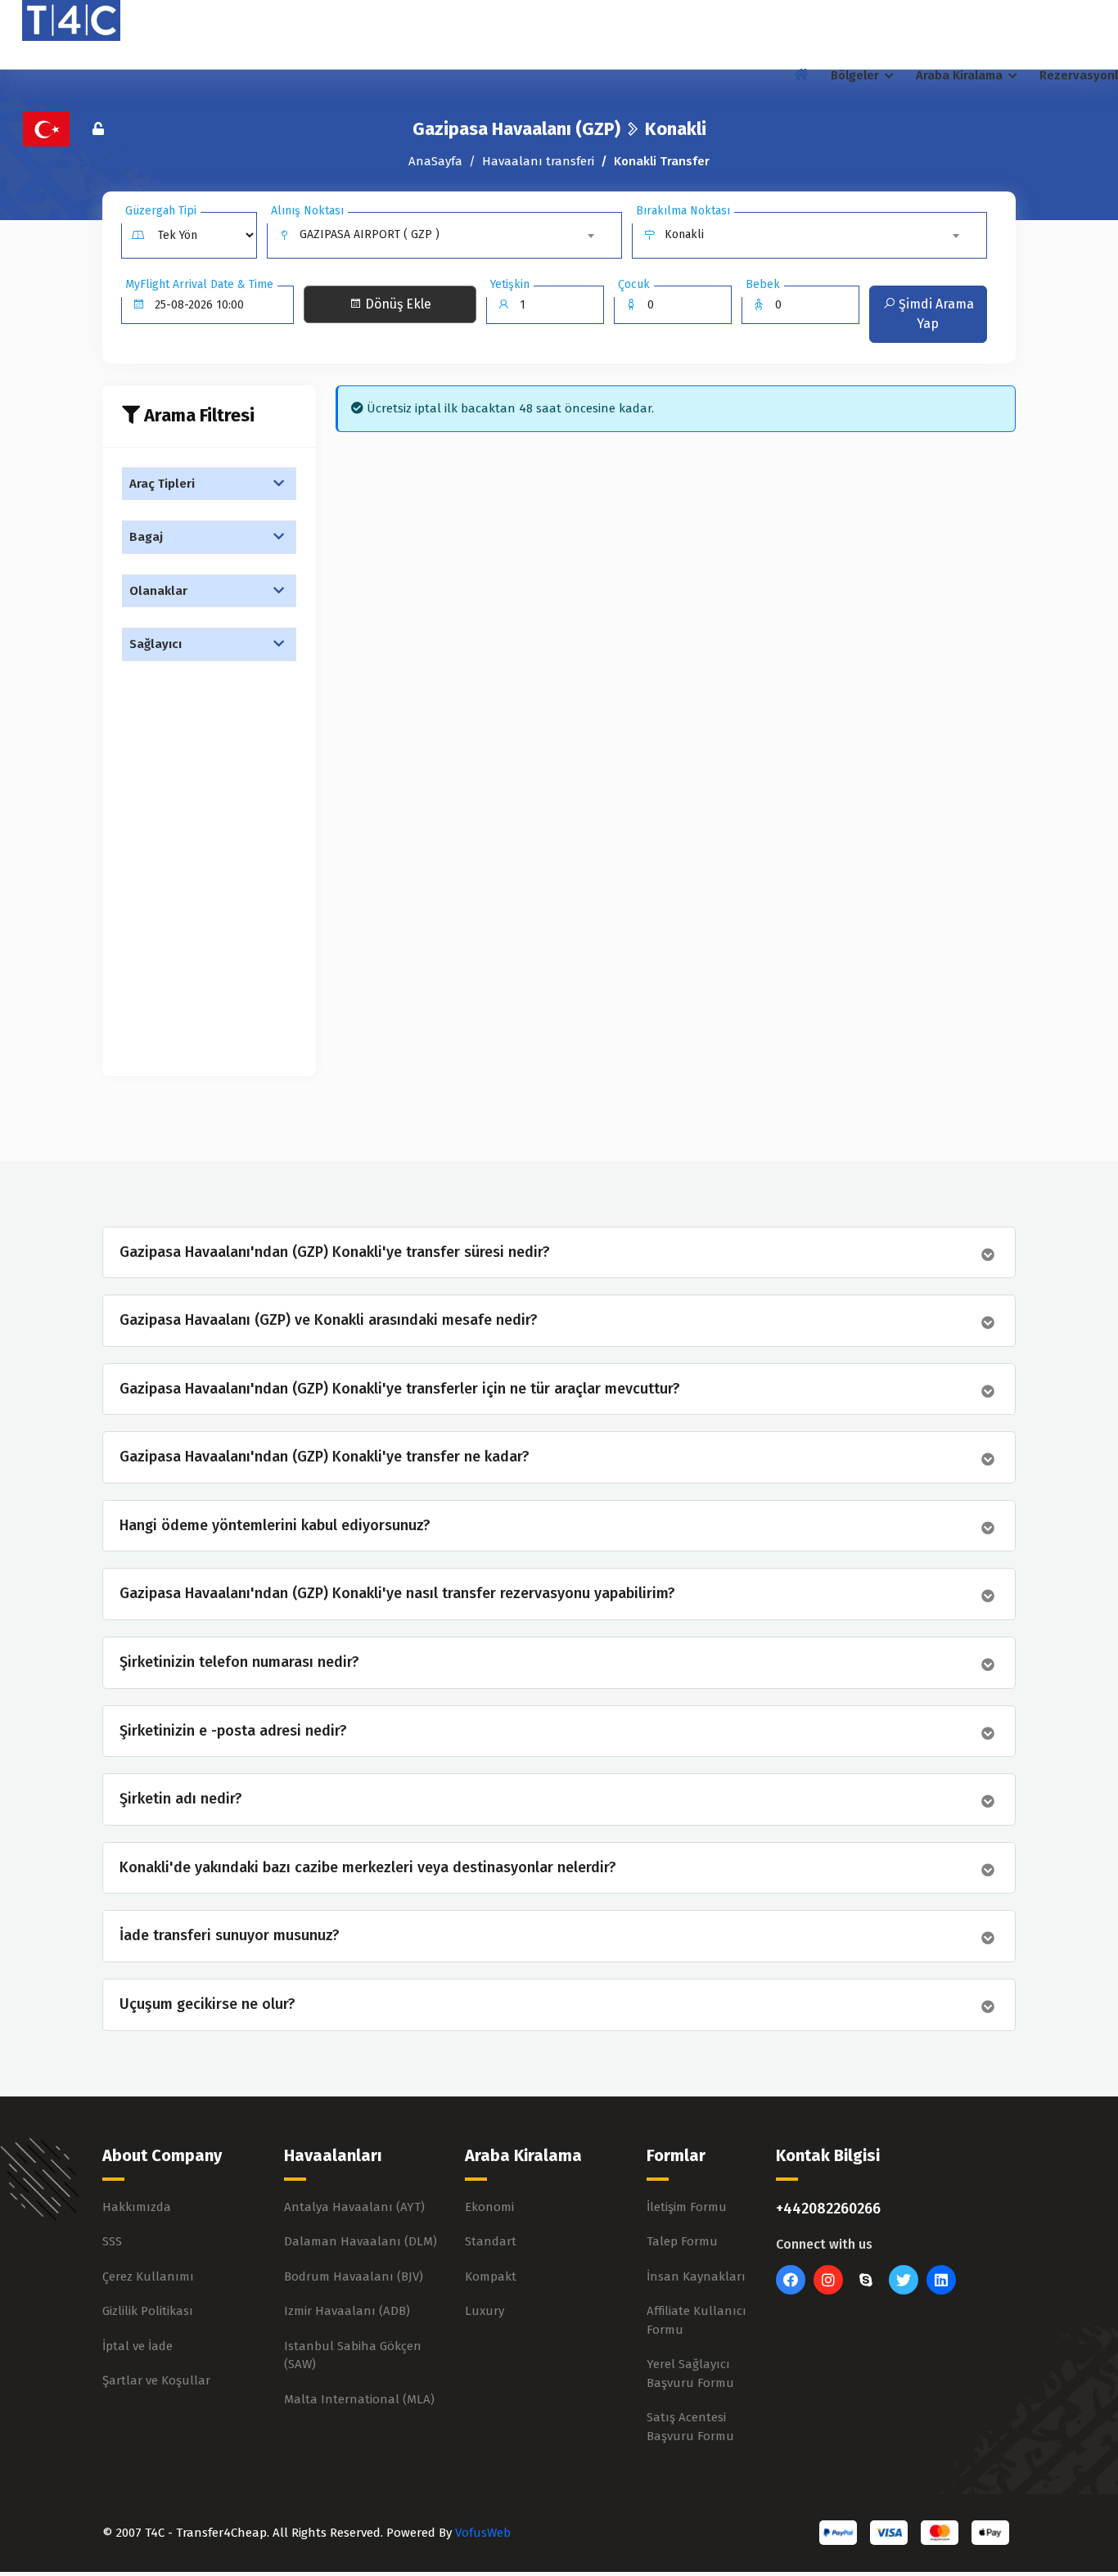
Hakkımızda (137, 2207)
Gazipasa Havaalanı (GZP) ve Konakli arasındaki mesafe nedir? (329, 1320)
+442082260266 (828, 2209)
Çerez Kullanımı (148, 2277)
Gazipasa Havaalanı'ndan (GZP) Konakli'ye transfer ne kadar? (325, 1457)
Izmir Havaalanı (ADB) (347, 2311)
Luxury (485, 2311)
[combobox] (450, 235)
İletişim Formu (687, 2207)
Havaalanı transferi (538, 161)
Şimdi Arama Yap (935, 314)
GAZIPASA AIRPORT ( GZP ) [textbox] (370, 234)
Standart (491, 2241)
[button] (209, 484)
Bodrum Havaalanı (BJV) (354, 2277)
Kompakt (491, 2277)
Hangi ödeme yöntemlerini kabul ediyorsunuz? (275, 1526)
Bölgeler (857, 75)
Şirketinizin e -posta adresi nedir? (233, 1731)
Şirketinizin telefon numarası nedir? (239, 1662)
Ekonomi (489, 2207)
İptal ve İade (137, 2346)
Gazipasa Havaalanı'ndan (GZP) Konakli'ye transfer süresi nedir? (335, 1252)
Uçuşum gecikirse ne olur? (207, 2004)
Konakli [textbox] (684, 234)
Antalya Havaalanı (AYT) (354, 2207)
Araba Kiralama (961, 75)
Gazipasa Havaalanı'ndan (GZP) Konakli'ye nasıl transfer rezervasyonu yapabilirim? (397, 1594)
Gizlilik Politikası (148, 2311)
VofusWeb (483, 2533)
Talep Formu (682, 2241)
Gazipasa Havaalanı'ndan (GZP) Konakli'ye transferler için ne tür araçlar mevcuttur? (400, 1389)
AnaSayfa (435, 161)
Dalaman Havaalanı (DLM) (361, 2241)
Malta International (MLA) (359, 2399)
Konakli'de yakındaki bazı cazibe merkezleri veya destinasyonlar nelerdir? (368, 1868)
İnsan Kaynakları (696, 2277)
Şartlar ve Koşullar (156, 2380)
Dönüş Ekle (397, 304)
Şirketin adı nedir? (181, 1799)
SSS (112, 2241)
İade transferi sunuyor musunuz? (230, 1936)
